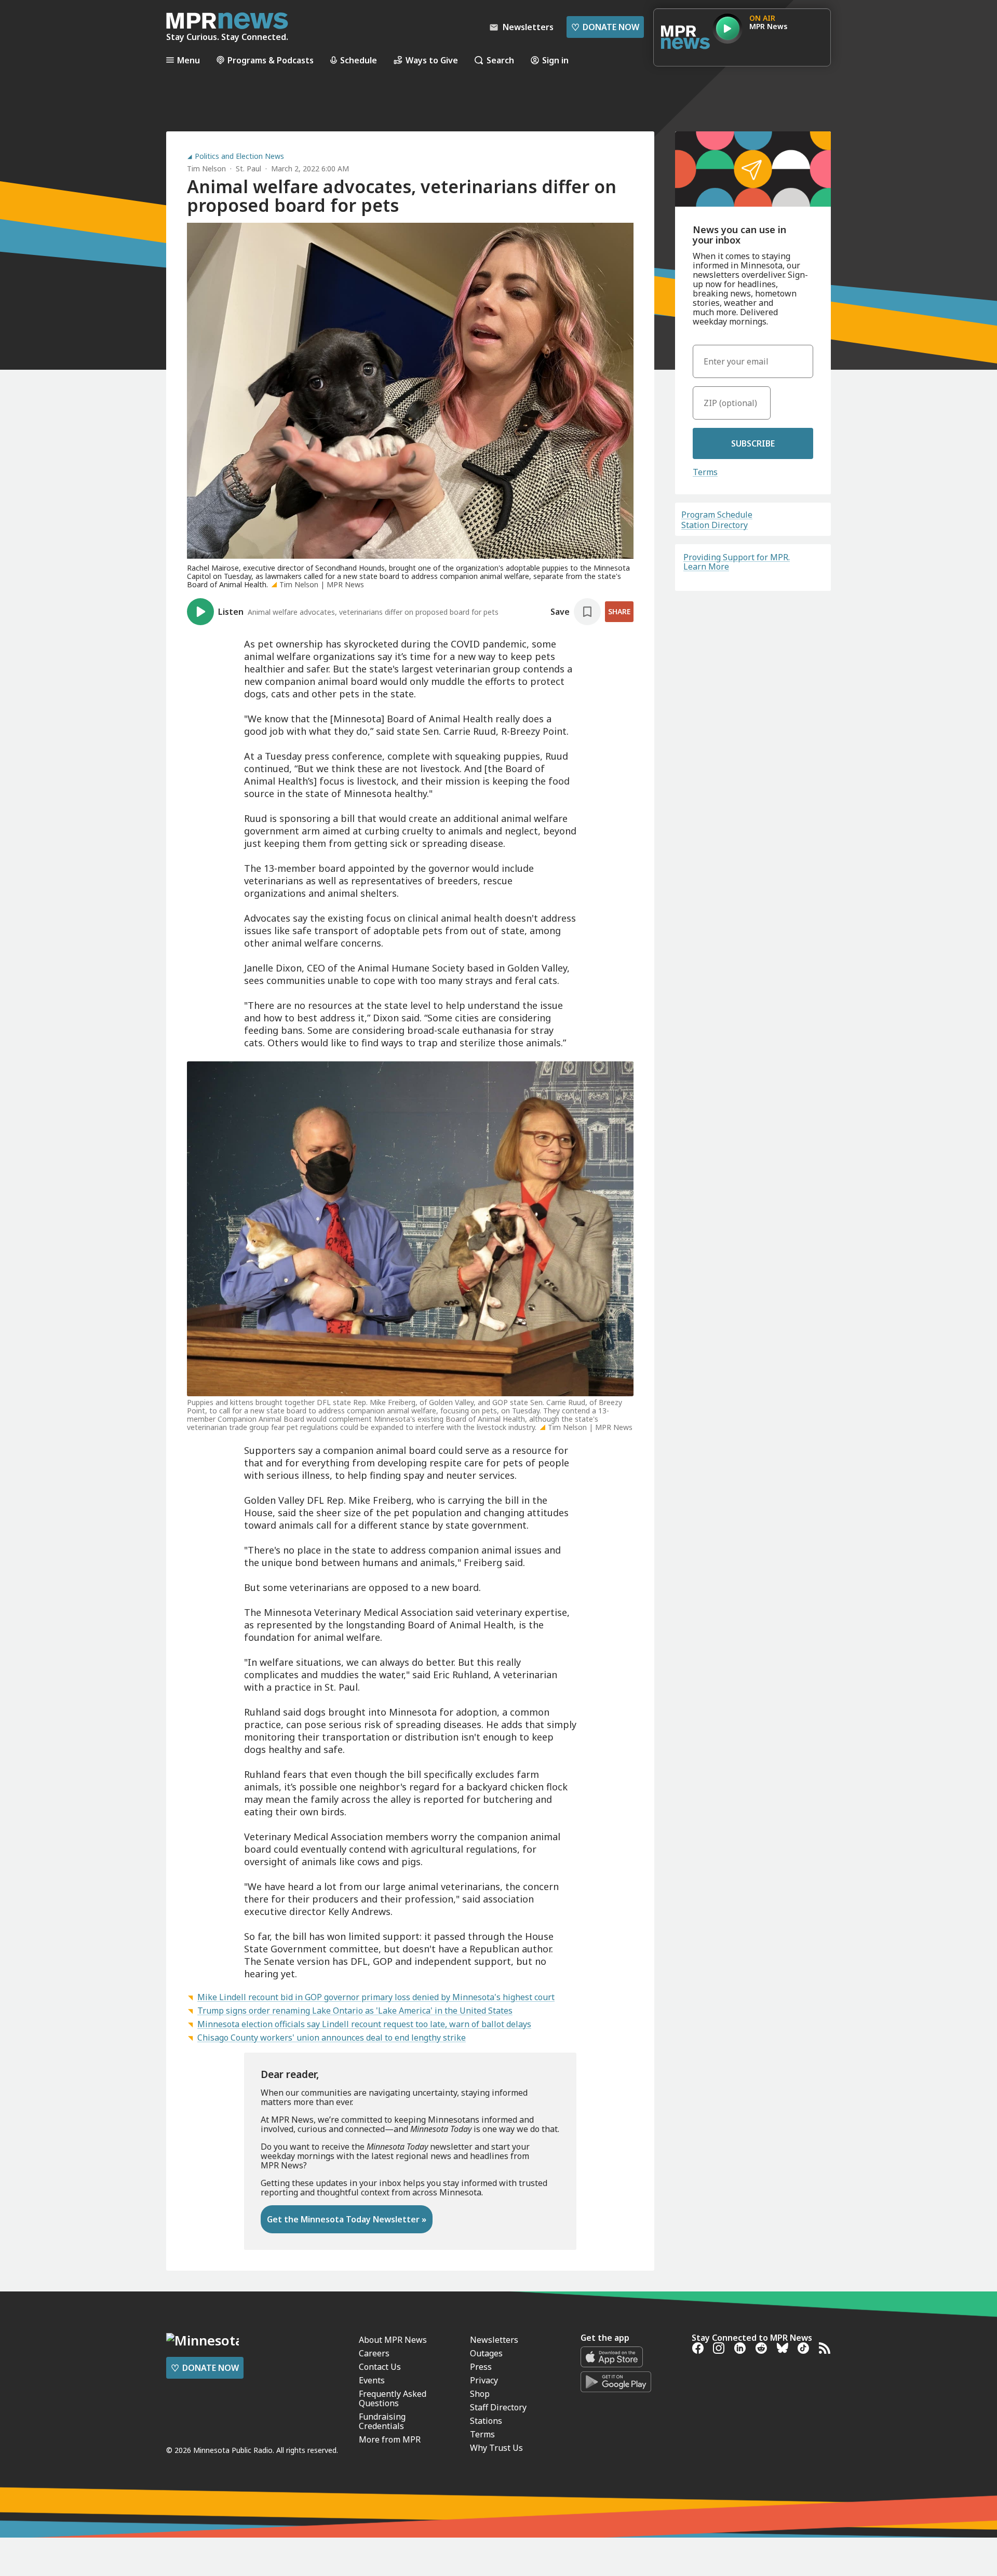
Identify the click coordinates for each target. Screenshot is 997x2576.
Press (481, 2367)
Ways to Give (432, 60)
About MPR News (393, 2340)
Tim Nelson (206, 168)
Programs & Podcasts (271, 60)
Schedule (359, 60)
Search (500, 60)
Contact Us (380, 2367)
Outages (486, 2353)
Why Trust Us (496, 2448)
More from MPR (390, 2439)
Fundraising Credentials (382, 2421)
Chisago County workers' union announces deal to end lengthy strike (332, 2038)
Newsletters (494, 2340)
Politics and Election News (239, 156)
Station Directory (715, 525)
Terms (705, 472)
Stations (486, 2421)
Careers (374, 2353)
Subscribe (753, 443)
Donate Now (605, 27)
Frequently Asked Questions (393, 2398)
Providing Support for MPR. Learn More (737, 562)
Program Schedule (717, 515)
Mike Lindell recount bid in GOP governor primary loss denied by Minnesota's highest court (376, 1997)
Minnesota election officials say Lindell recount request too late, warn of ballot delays (364, 2024)
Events (372, 2380)
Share (619, 611)
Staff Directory (498, 2407)
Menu (188, 60)
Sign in (555, 60)
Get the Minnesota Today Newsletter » (347, 2219)
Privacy (484, 2380)
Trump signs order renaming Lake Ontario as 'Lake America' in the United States (355, 2011)
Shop (480, 2394)
